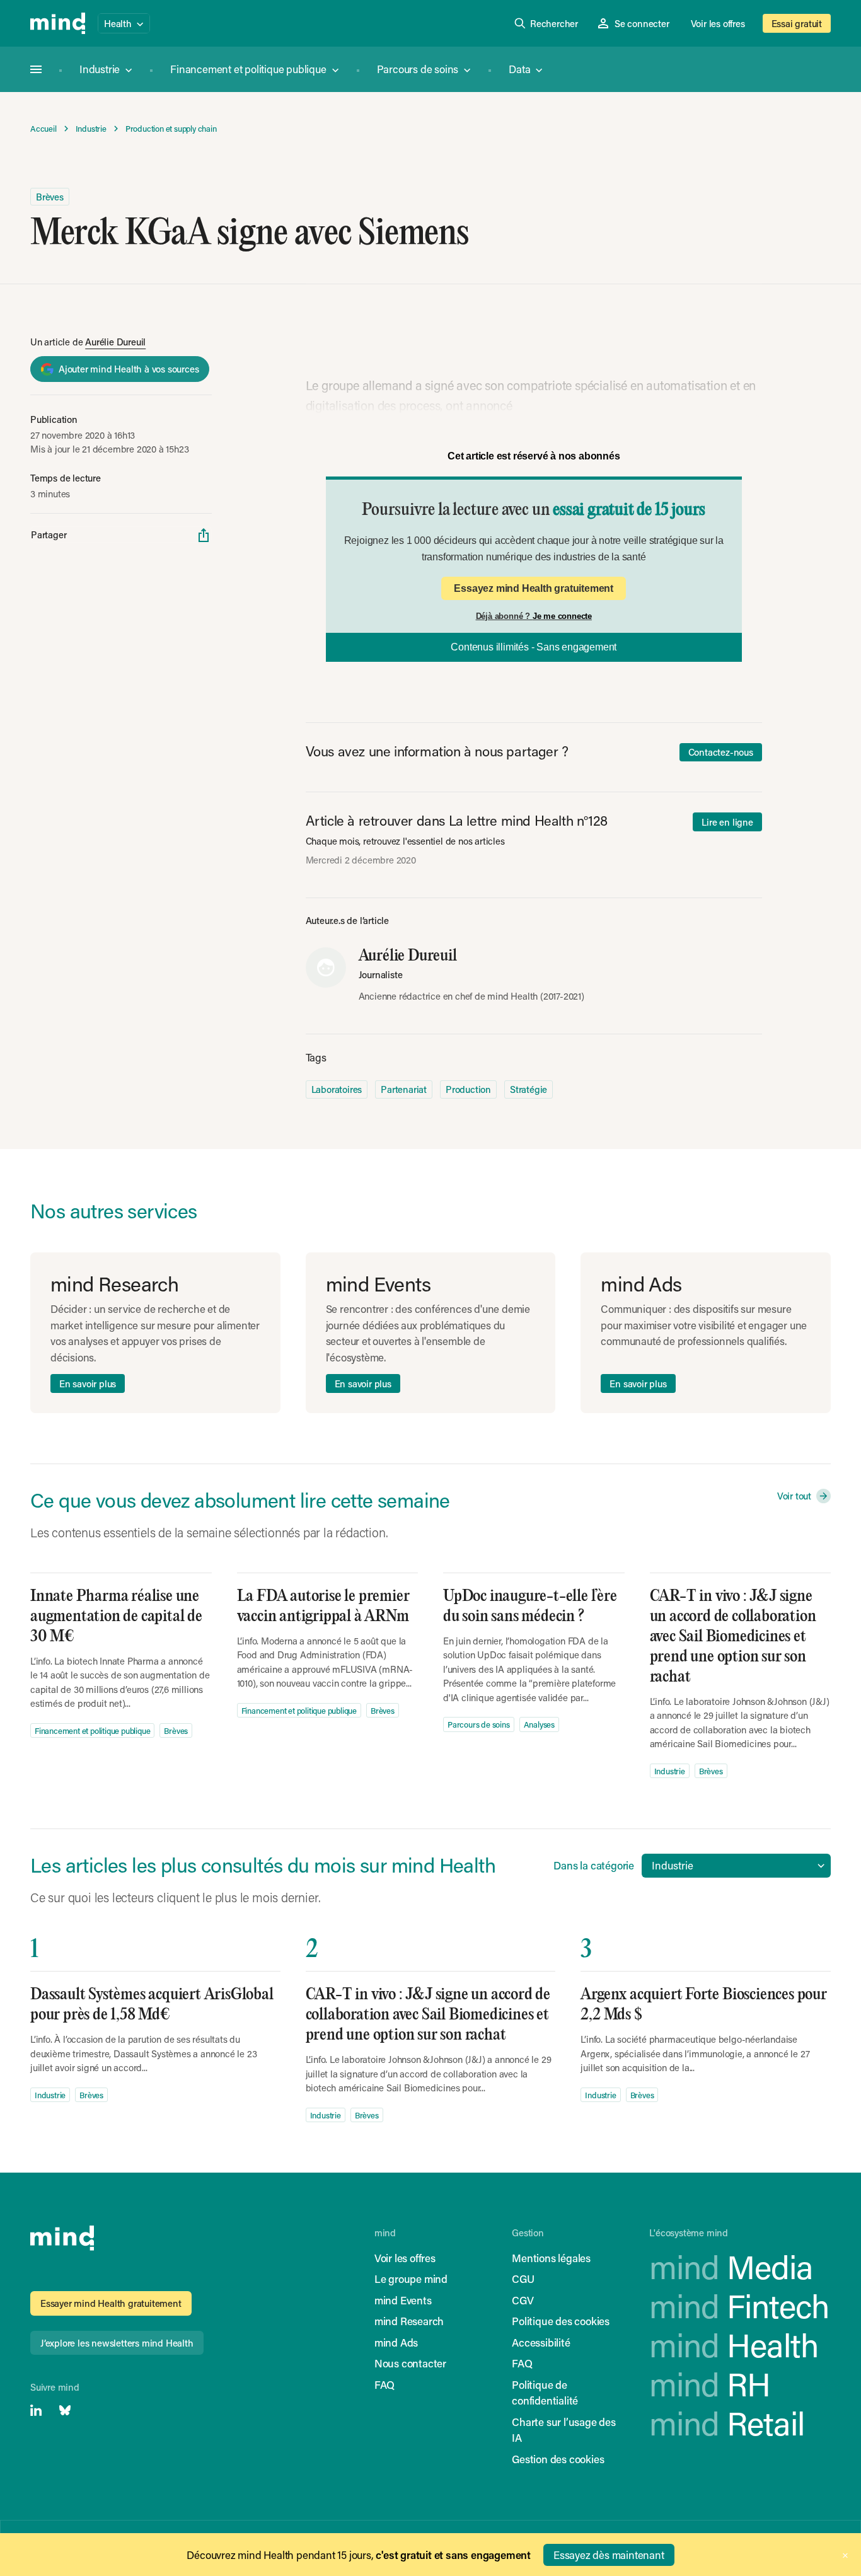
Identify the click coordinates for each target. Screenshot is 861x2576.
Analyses (539, 1724)
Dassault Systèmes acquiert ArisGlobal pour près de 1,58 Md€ (152, 2005)
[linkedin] (36, 2410)
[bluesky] (65, 2410)
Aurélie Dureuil (115, 342)
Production (468, 1089)
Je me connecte (562, 616)
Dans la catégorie (594, 1865)
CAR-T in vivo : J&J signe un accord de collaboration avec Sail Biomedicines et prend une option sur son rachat (733, 1637)
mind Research (409, 2321)
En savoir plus (88, 1383)
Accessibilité (541, 2342)
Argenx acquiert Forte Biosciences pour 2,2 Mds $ (703, 2005)
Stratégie (529, 1089)
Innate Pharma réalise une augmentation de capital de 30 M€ (116, 1616)
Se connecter (642, 23)
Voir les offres (718, 23)
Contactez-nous (721, 752)
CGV (523, 2300)
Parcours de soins (418, 69)
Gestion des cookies (558, 2459)
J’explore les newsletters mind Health (117, 2343)
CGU (523, 2279)
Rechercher (554, 23)
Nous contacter (410, 2363)
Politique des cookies (561, 2321)
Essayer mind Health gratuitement (111, 2303)
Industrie (100, 69)
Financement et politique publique (248, 69)
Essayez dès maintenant (609, 2555)
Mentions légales (551, 2258)
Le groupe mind (411, 2279)
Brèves (50, 197)
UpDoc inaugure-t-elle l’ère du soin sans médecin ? (530, 1606)
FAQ (384, 2384)
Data (519, 69)
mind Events (403, 2300)
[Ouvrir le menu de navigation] (36, 69)
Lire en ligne (727, 822)
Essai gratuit (797, 23)
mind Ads (396, 2342)
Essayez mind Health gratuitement (534, 588)
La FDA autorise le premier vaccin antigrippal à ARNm (323, 1606)
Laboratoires (337, 1089)
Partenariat (404, 1089)
